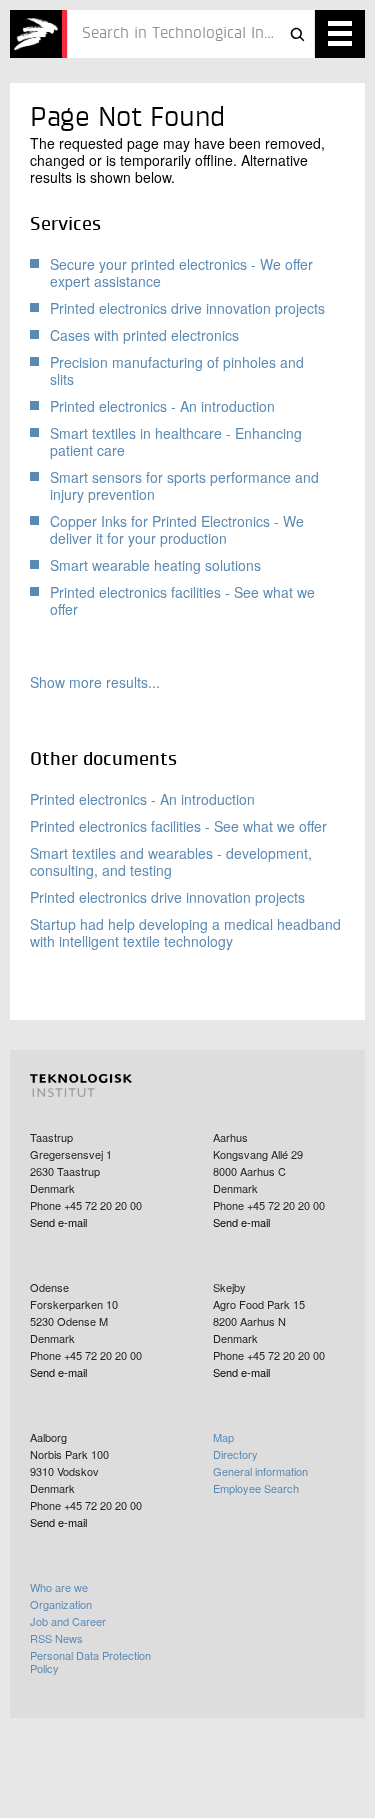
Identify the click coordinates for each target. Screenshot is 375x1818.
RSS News (56, 1638)
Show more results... (95, 682)
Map (223, 1437)
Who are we (59, 1587)
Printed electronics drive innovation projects (187, 308)
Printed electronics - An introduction (162, 406)
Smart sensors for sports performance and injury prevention (184, 485)
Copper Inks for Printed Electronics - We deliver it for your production (177, 529)
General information (260, 1471)
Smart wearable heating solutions (155, 565)
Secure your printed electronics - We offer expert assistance (181, 272)
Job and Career (68, 1621)
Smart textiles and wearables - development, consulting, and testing (171, 861)
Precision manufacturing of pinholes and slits (177, 370)
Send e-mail (58, 1222)
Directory (235, 1454)
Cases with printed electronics (144, 335)
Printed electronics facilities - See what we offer (182, 600)
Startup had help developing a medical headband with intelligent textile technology (185, 932)
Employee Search (256, 1488)
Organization (61, 1604)
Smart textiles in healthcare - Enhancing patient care (176, 441)
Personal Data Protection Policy (90, 1661)
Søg (297, 34)
